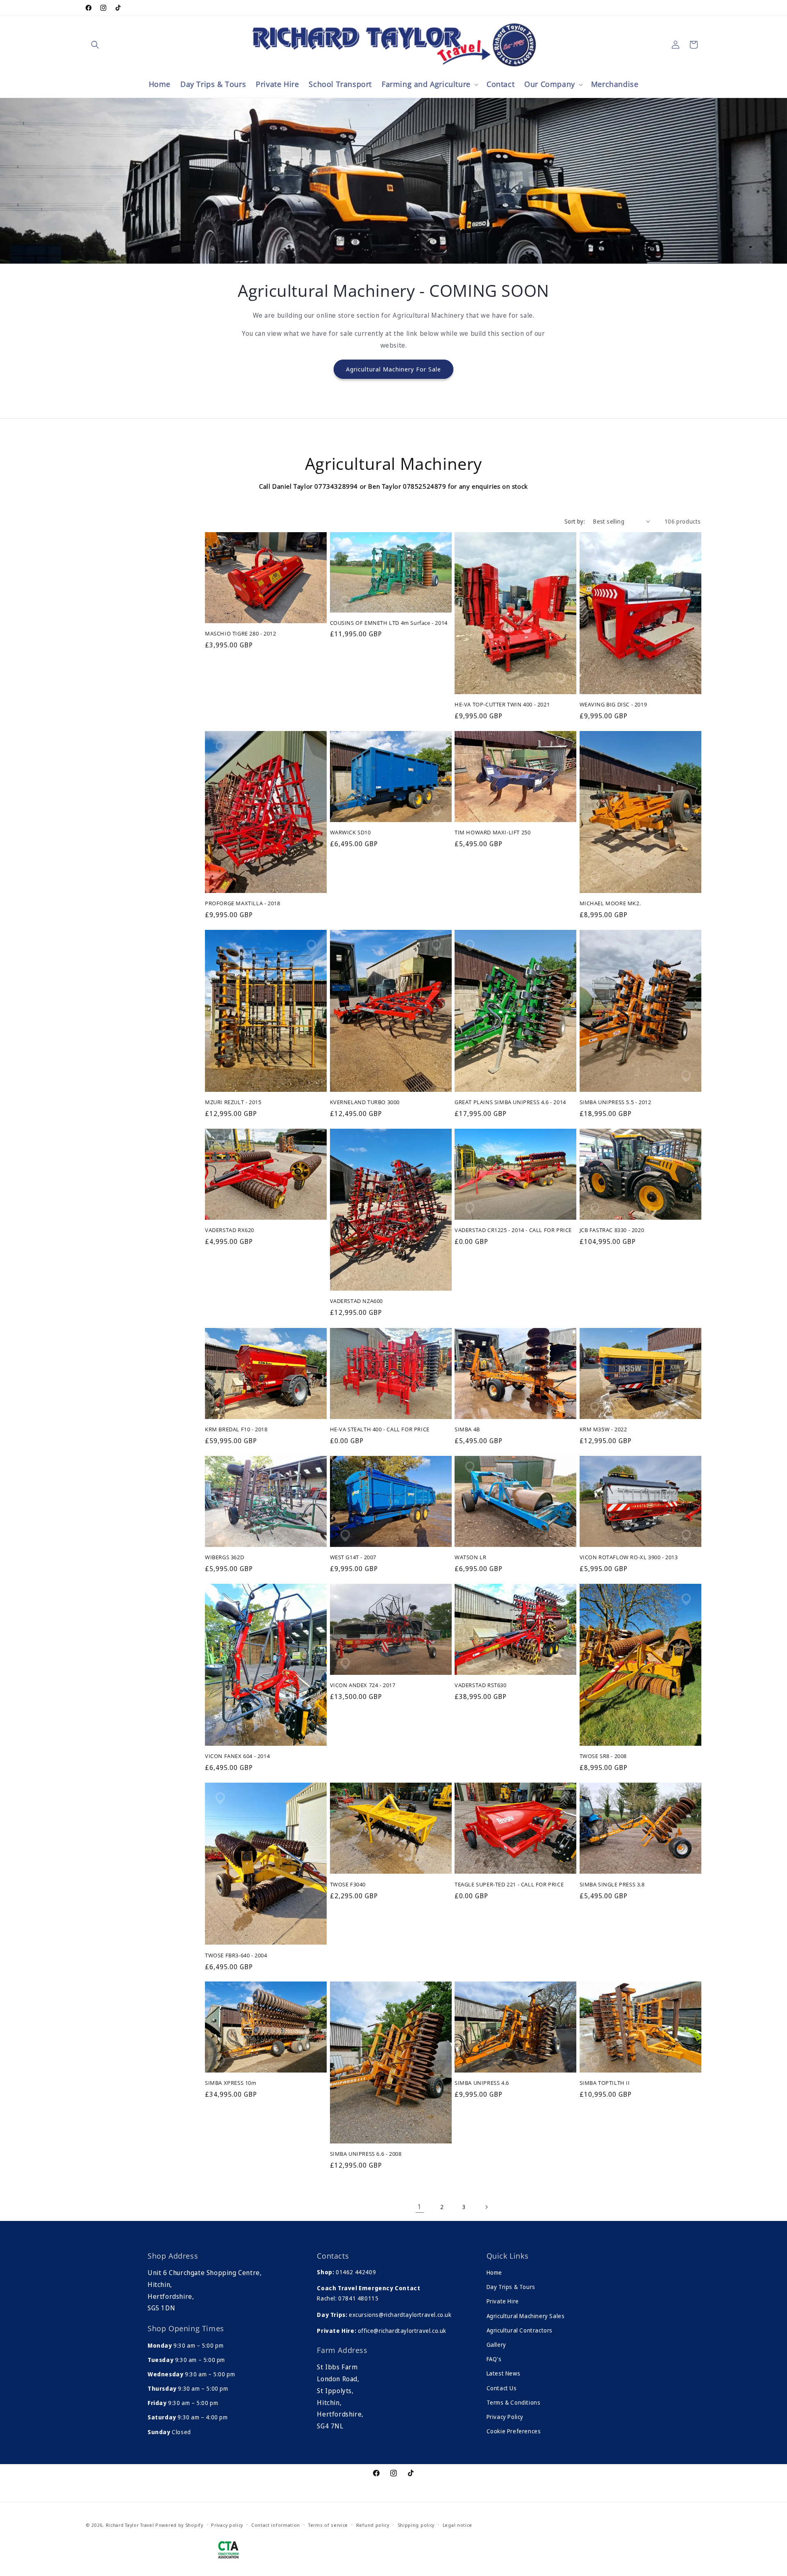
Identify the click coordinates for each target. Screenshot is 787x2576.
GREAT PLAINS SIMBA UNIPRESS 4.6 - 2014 (510, 1102)
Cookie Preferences (514, 2431)
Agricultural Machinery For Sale (393, 369)
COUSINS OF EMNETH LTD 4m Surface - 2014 (389, 623)
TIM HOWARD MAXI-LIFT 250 (492, 832)
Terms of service (328, 2525)
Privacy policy (227, 2525)
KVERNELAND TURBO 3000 (365, 1102)
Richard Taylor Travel (130, 2525)
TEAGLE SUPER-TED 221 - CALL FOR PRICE (509, 1885)
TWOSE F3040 (348, 1885)
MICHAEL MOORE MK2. (610, 903)
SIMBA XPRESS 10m (231, 2083)
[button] (95, 45)
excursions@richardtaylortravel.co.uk (399, 2315)
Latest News (504, 2373)
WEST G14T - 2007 (353, 1557)
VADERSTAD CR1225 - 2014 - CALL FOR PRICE (513, 1231)
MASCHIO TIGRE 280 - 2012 (240, 634)
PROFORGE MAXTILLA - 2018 (242, 903)
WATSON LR (470, 1557)
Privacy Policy (505, 2417)
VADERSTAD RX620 (230, 1231)
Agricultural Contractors (520, 2330)
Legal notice (457, 2525)
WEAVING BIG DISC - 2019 (613, 705)
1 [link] (420, 2207)
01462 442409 (356, 2272)
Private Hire (503, 2301)
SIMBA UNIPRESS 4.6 (482, 2083)
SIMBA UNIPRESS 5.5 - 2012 (615, 1102)
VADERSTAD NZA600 (357, 1302)
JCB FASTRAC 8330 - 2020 (612, 1231)
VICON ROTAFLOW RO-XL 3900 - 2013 (629, 1557)
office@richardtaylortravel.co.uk (401, 2331)
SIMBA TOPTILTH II (605, 2083)
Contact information (276, 2525)
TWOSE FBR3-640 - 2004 (236, 1955)
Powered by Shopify (179, 2525)
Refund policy (373, 2525)
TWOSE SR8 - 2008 (603, 1756)
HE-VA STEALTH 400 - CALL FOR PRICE (380, 1429)
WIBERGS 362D (224, 1557)
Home (494, 2272)
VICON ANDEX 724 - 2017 (363, 1685)
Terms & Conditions (514, 2402)
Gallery (496, 2345)
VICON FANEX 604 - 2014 (237, 1756)
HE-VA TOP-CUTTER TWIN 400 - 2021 (502, 705)
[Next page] (486, 2207)
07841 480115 (358, 2298)
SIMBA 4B (467, 1429)
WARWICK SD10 (350, 832)
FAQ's (494, 2359)
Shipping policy (416, 2525)
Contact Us (502, 2388)
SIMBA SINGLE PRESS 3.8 (612, 1885)
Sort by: (575, 521)
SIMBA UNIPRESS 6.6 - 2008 (366, 2154)
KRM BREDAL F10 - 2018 (236, 1429)
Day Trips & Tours (511, 2287)
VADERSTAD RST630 (481, 1685)
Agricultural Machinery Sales (526, 2316)
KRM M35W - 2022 (603, 1429)
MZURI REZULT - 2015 (233, 1102)
